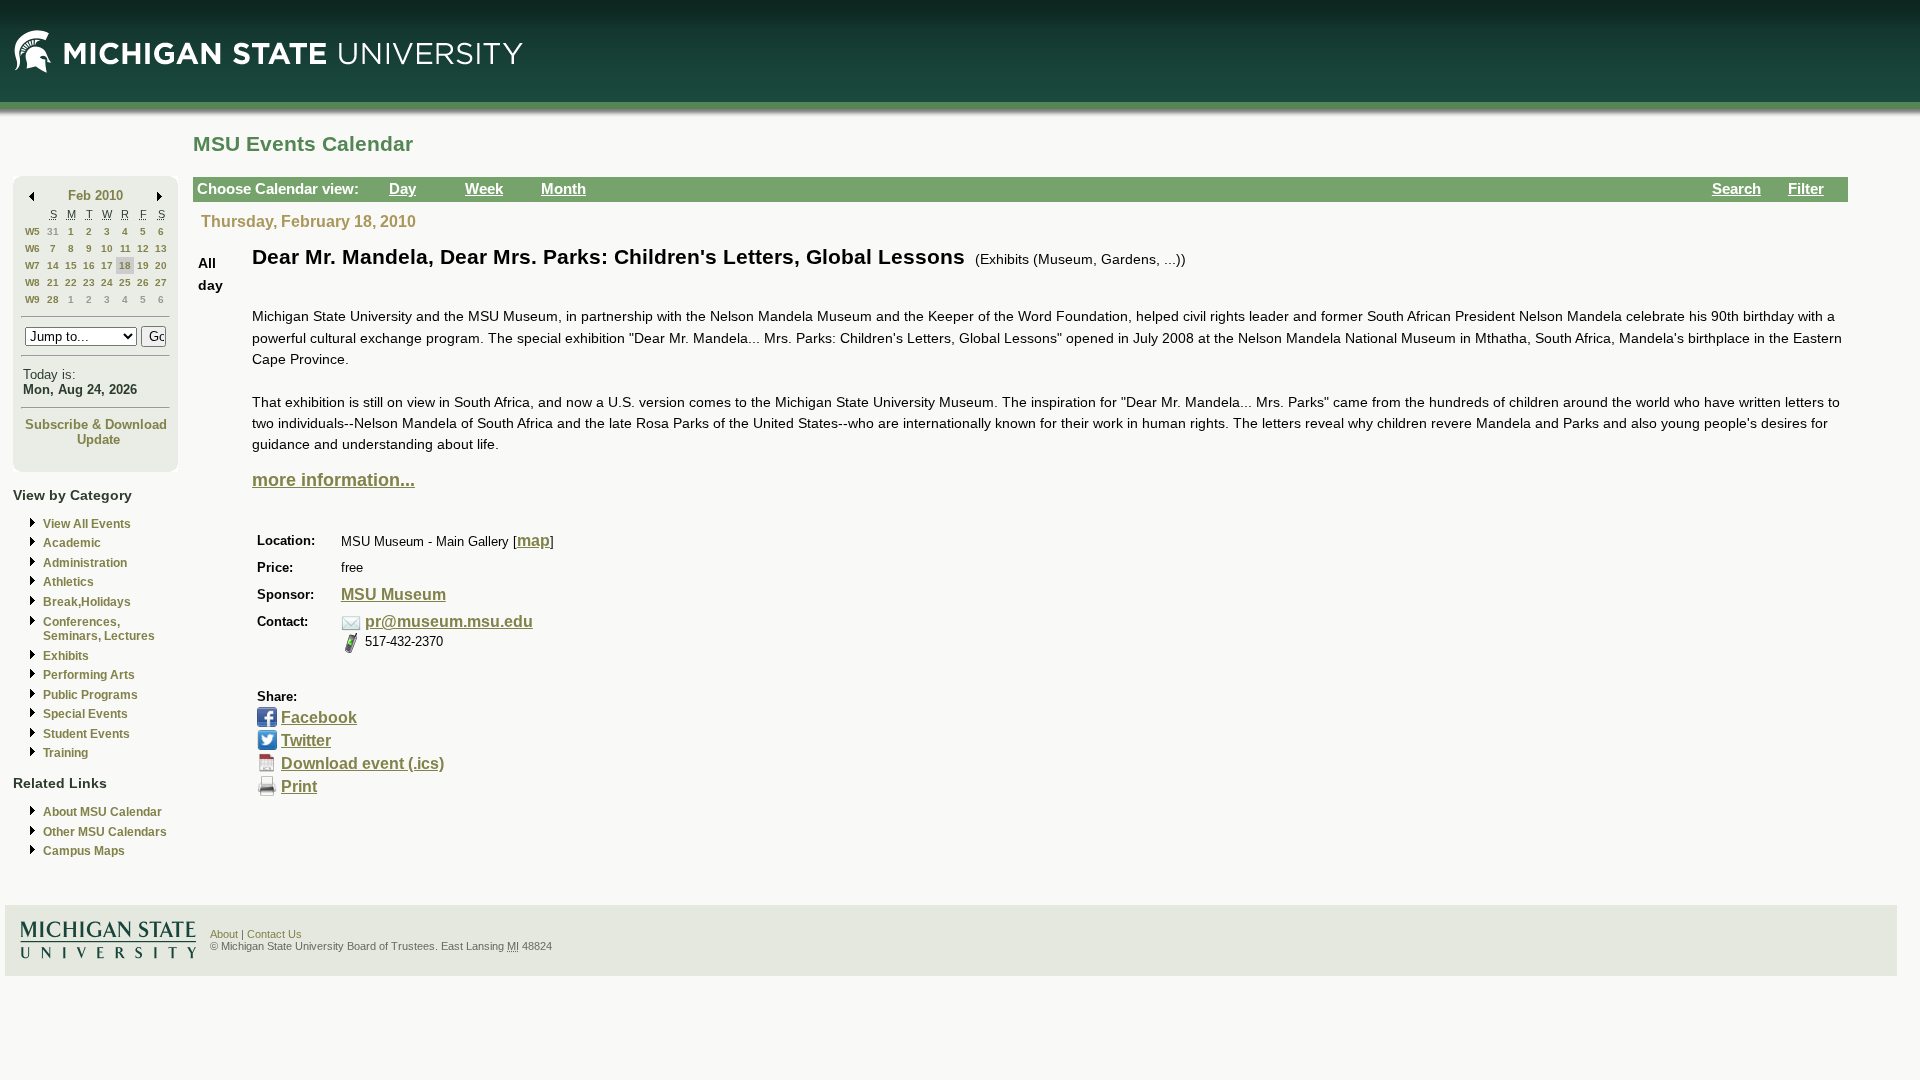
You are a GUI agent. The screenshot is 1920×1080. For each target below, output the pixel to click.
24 (107, 282)
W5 (32, 231)
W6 (32, 248)
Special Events (85, 714)
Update (98, 439)
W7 (32, 265)
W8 (32, 282)
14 (53, 265)
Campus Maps (84, 851)
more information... (333, 480)
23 (89, 282)
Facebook (319, 717)
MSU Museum (393, 594)
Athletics (68, 582)
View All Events (87, 524)
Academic (72, 543)
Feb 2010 (95, 195)
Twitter (306, 740)
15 (71, 265)
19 (143, 265)
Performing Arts (89, 675)
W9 (32, 299)
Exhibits (66, 656)
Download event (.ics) (362, 763)
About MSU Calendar (102, 812)
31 (53, 231)
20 (161, 265)
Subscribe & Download (96, 424)
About (224, 934)
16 (89, 265)
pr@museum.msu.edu (449, 621)
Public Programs (90, 695)
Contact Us (274, 934)
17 (107, 265)
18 (125, 265)
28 (53, 299)
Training (65, 753)
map (533, 540)
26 (143, 282)
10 (107, 248)
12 (143, 248)
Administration (85, 563)
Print (299, 786)
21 (53, 282)
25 (125, 282)
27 (161, 282)
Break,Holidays (87, 602)
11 (125, 248)
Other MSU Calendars (105, 832)
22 (71, 282)
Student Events (86, 734)
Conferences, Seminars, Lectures (99, 629)
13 (161, 248)
